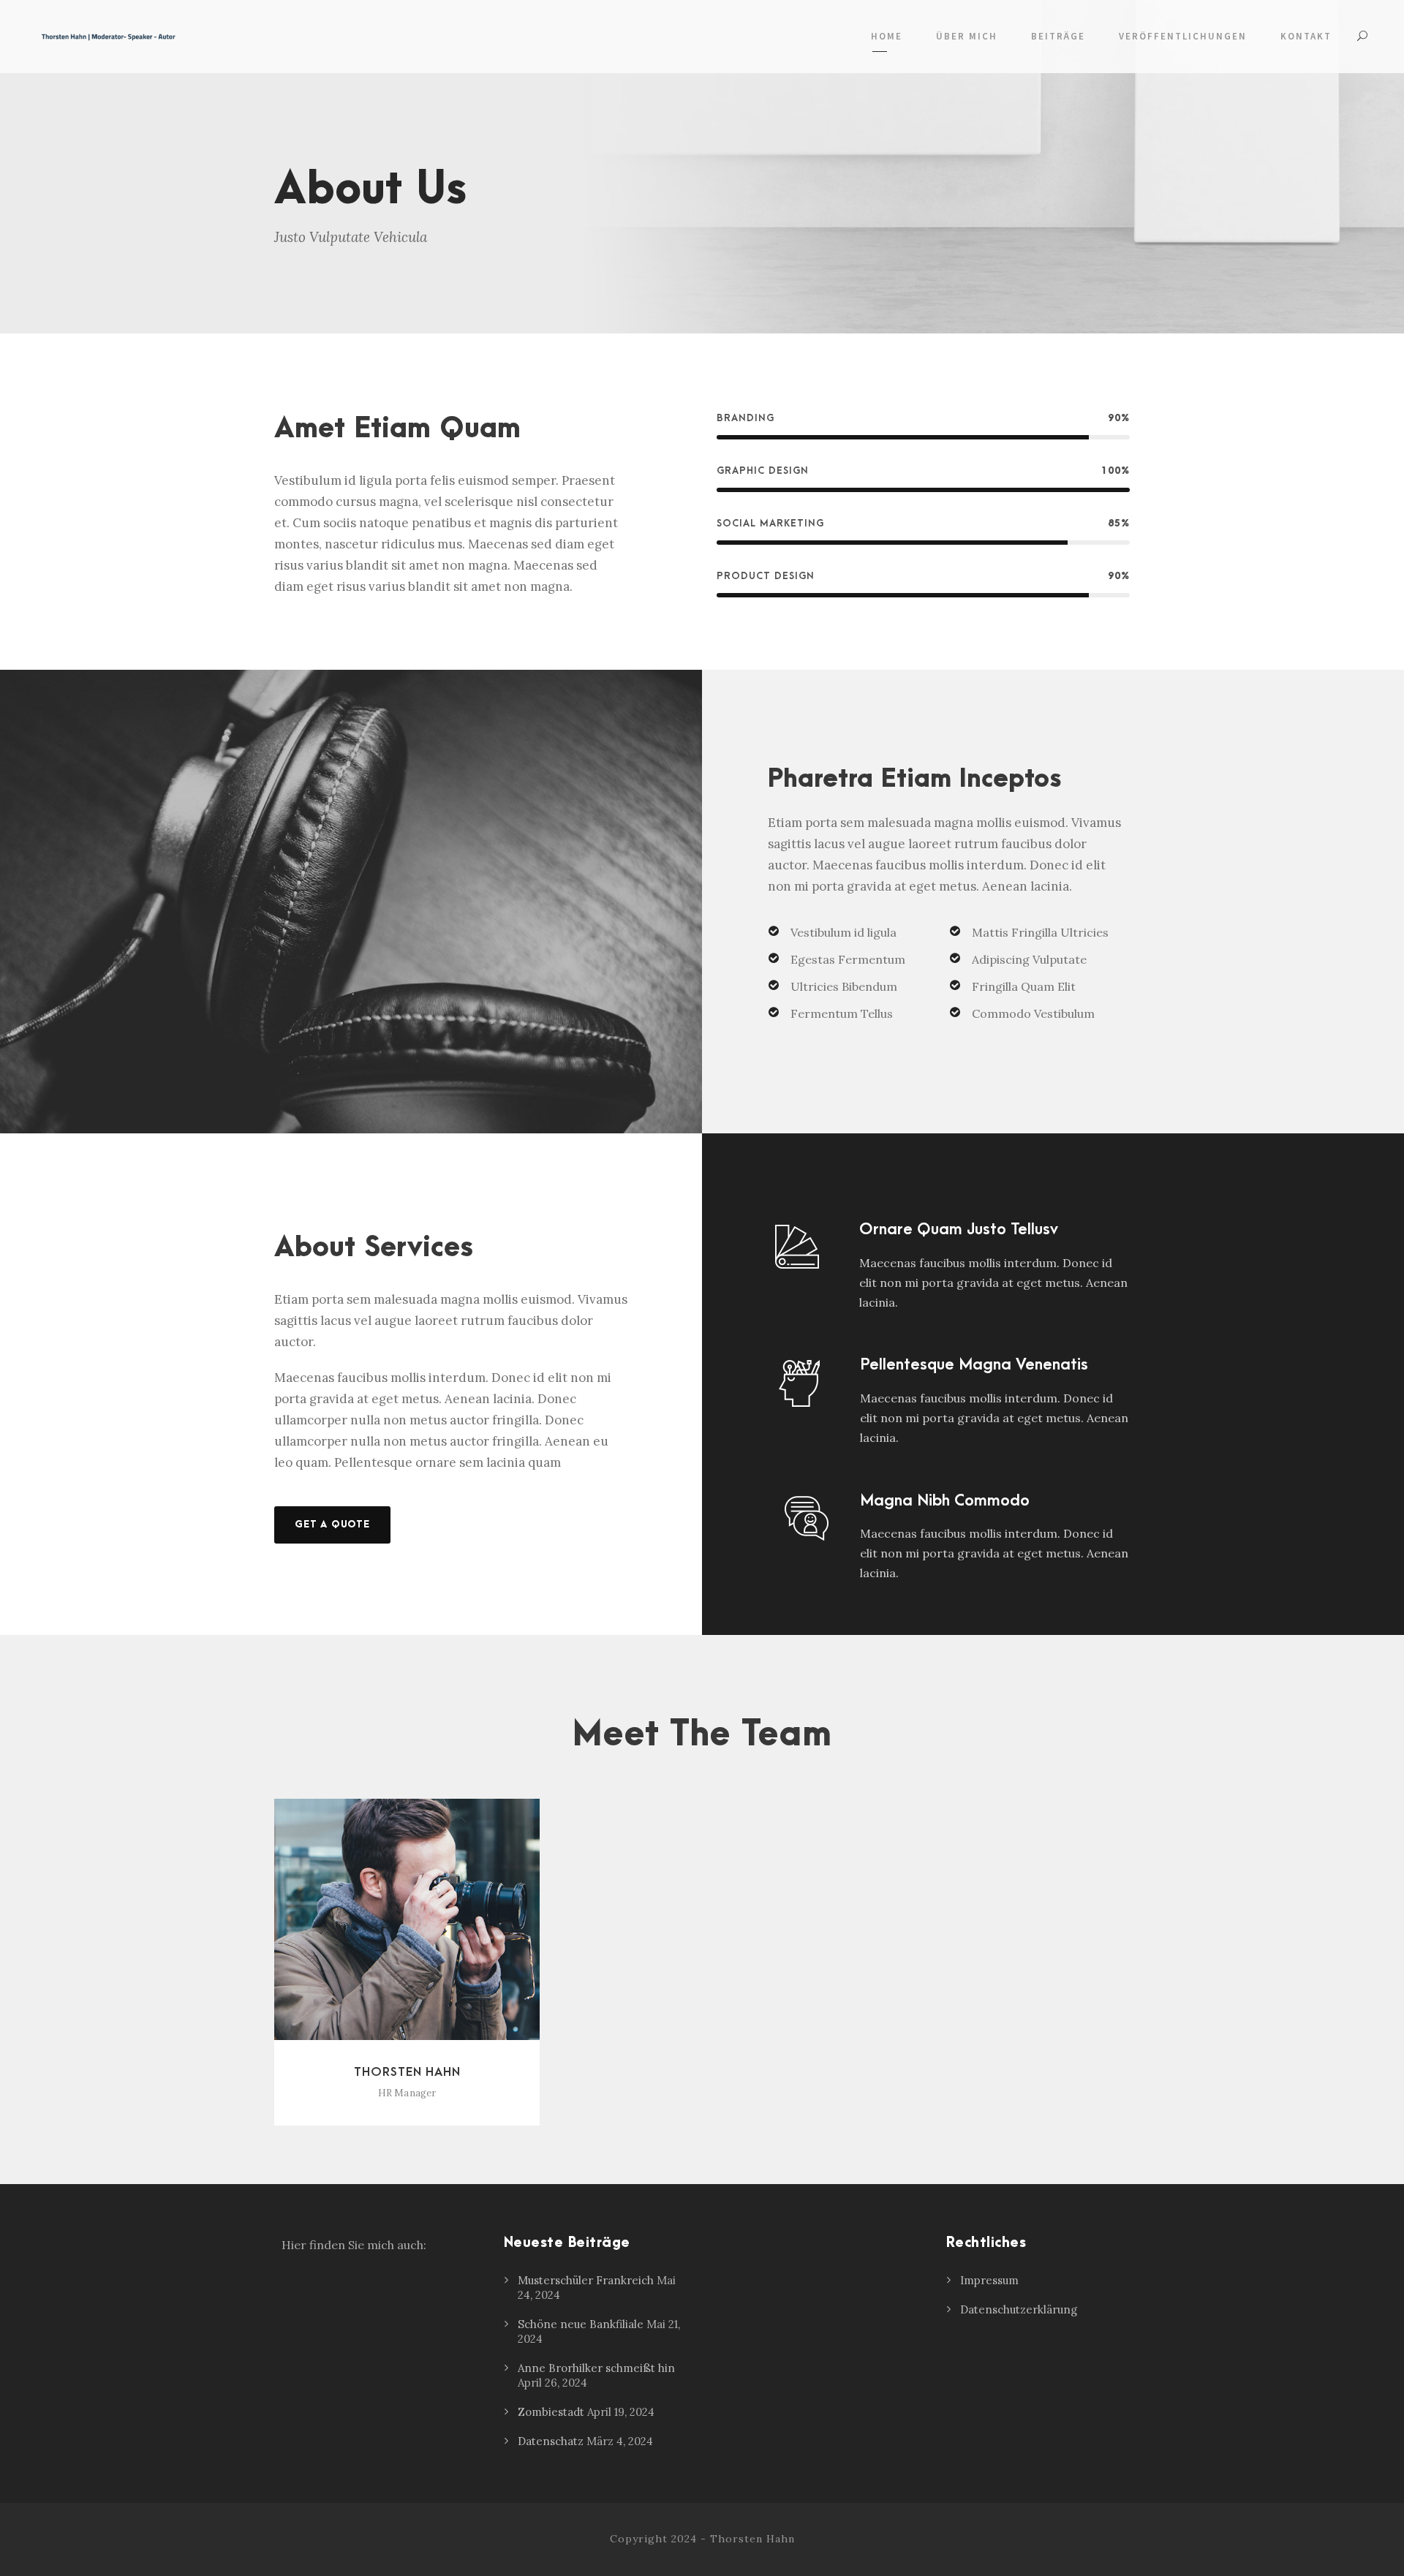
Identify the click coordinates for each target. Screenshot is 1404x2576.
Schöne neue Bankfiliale (581, 2324)
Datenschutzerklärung (1019, 2309)
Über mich (967, 36)
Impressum (989, 2280)
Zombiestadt (551, 2412)
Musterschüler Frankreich (586, 2280)
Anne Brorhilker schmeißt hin (596, 2368)
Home (887, 36)
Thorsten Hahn (407, 2072)
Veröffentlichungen (1183, 36)
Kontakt (1306, 36)
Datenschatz (551, 2441)
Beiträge (1058, 36)
